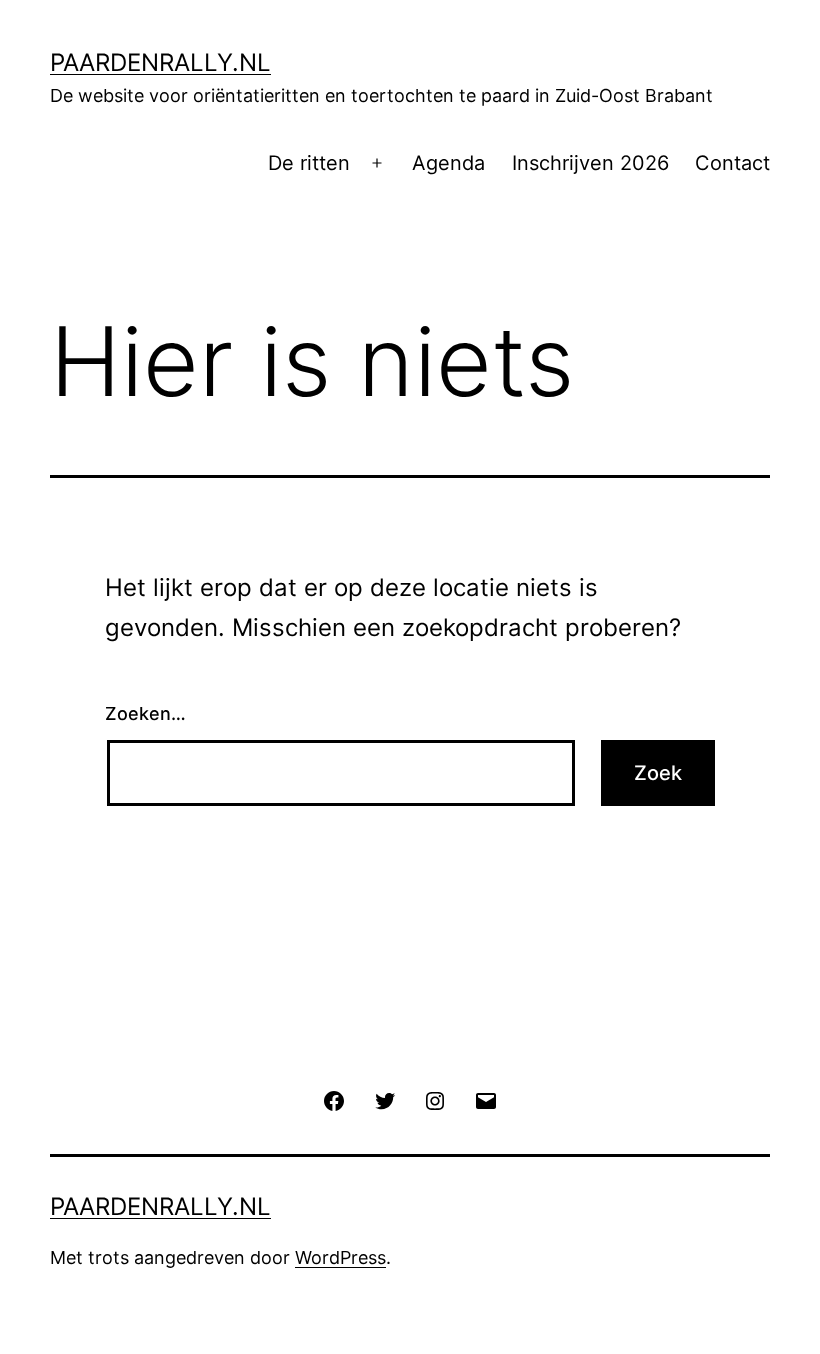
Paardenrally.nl (160, 62)
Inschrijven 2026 (590, 163)
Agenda (448, 163)
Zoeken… (145, 713)
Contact (732, 163)
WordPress (340, 1257)
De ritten (309, 163)
